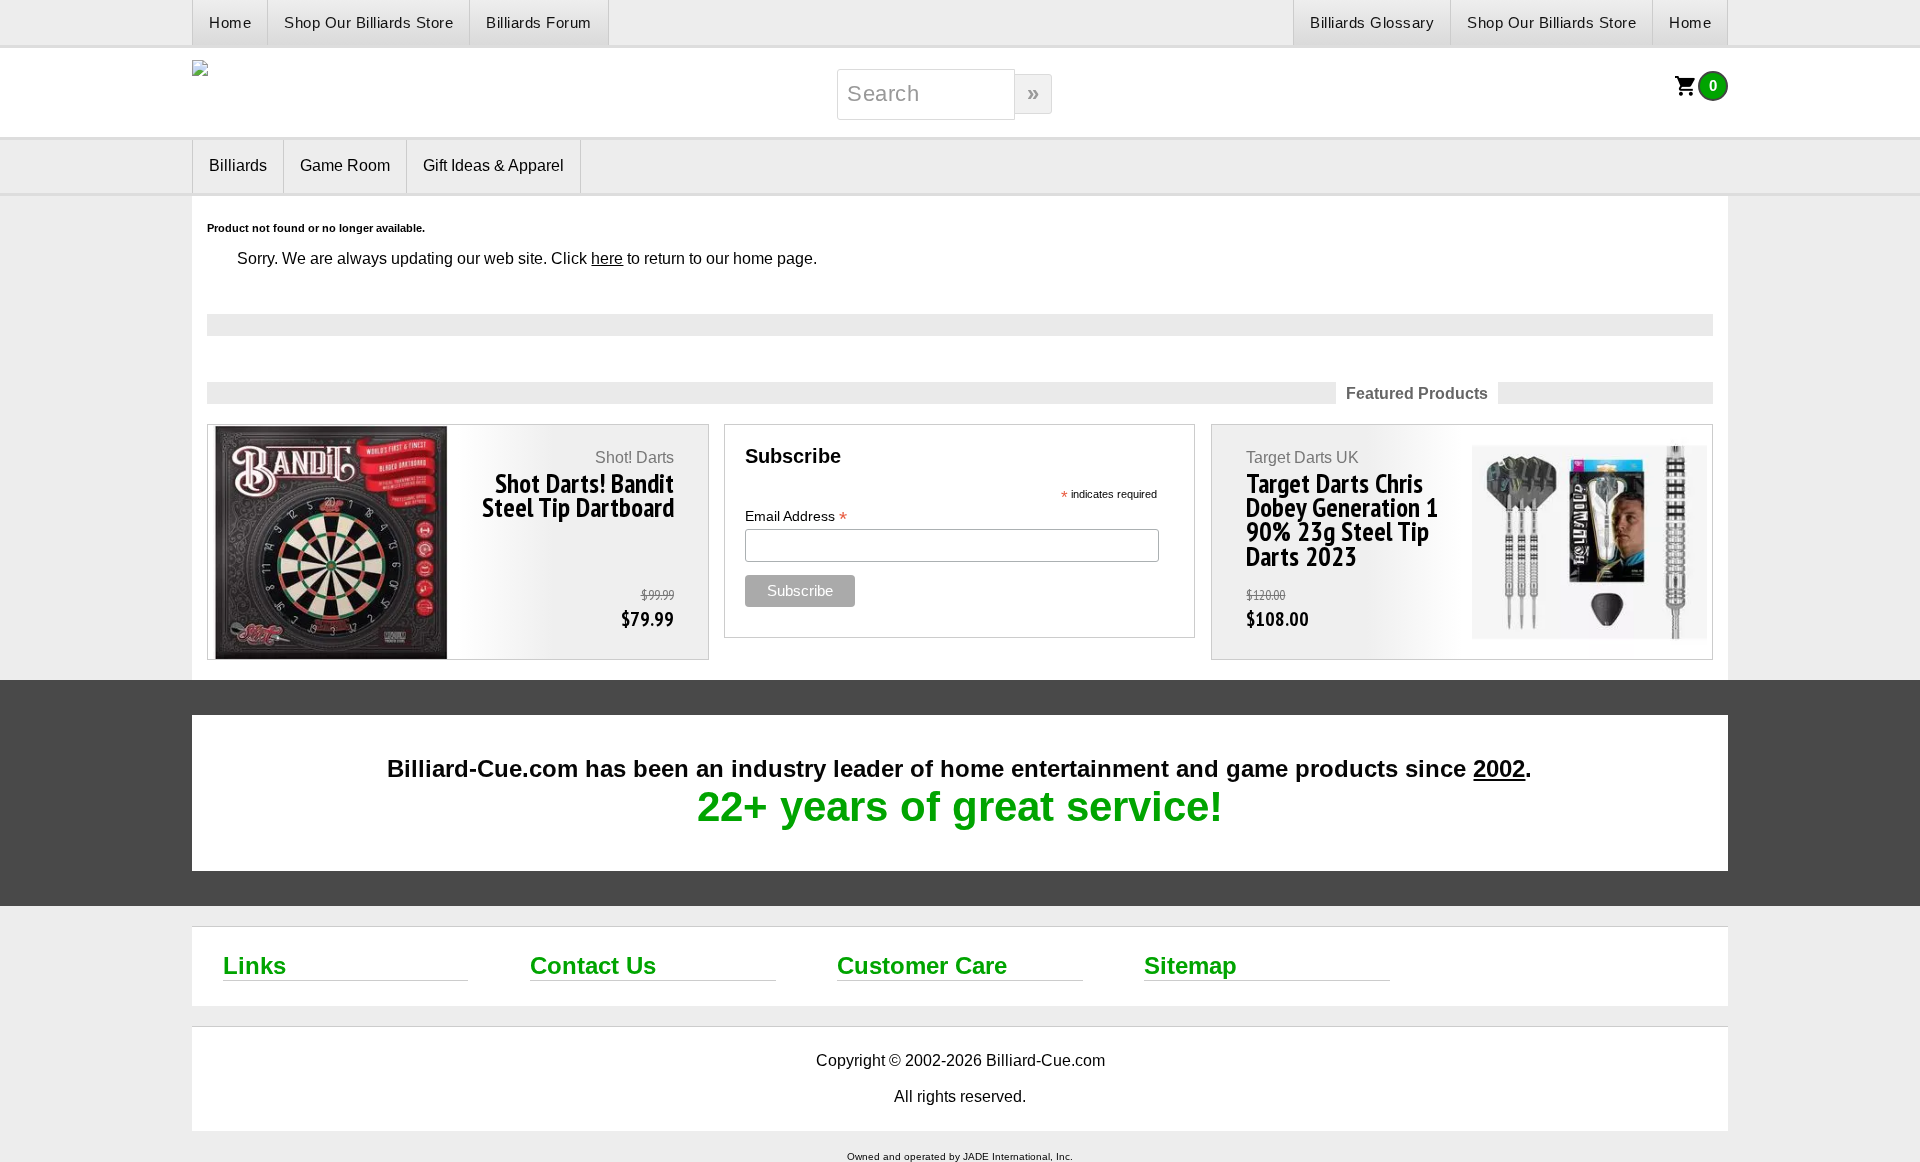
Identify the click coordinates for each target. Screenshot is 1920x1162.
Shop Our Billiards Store (368, 22)
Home (230, 22)
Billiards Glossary (1372, 22)
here (607, 258)
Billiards (238, 165)
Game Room (345, 165)
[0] (1686, 92)
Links (254, 965)
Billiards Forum (539, 22)
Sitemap (1190, 965)
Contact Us (593, 965)
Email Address (796, 516)
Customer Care (922, 965)
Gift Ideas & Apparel (493, 165)
